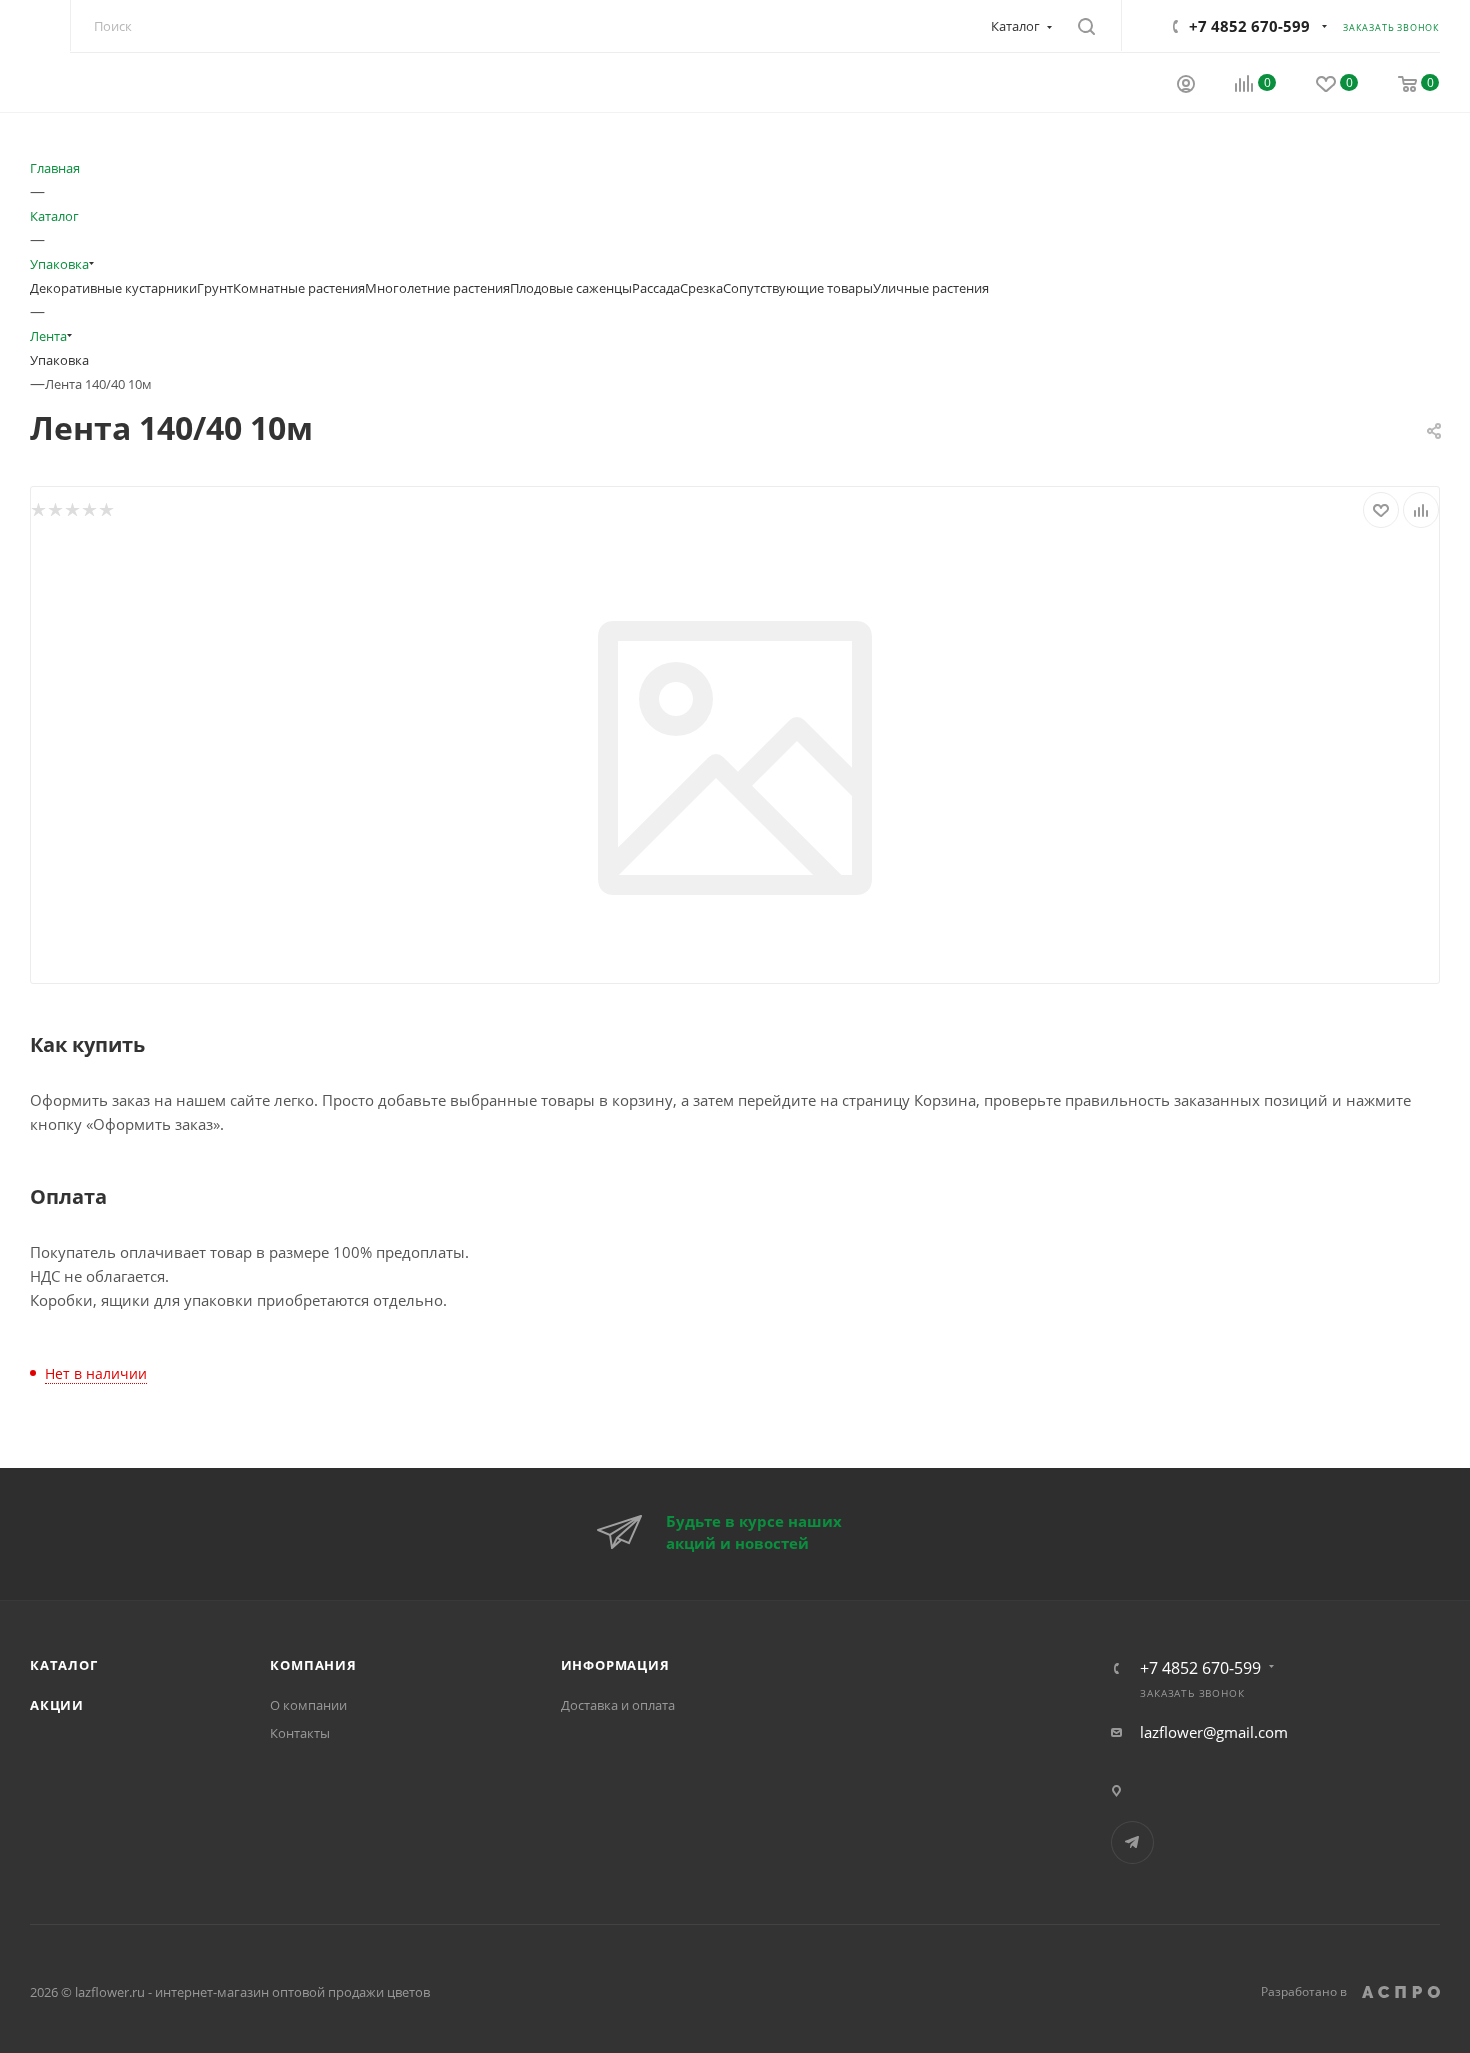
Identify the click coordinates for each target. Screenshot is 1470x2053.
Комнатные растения (299, 288)
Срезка (701, 288)
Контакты (300, 1733)
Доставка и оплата (618, 1705)
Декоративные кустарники (113, 288)
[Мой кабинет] (1186, 86)
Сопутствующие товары (798, 288)
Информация (615, 1665)
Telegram (1132, 1842)
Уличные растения (931, 288)
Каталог (64, 1665)
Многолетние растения (437, 288)
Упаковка (59, 360)
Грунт (215, 288)
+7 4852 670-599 (1249, 26)
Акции (57, 1705)
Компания (313, 1665)
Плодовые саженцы (571, 288)
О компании (308, 1705)
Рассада (656, 288)
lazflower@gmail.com (1214, 1732)
